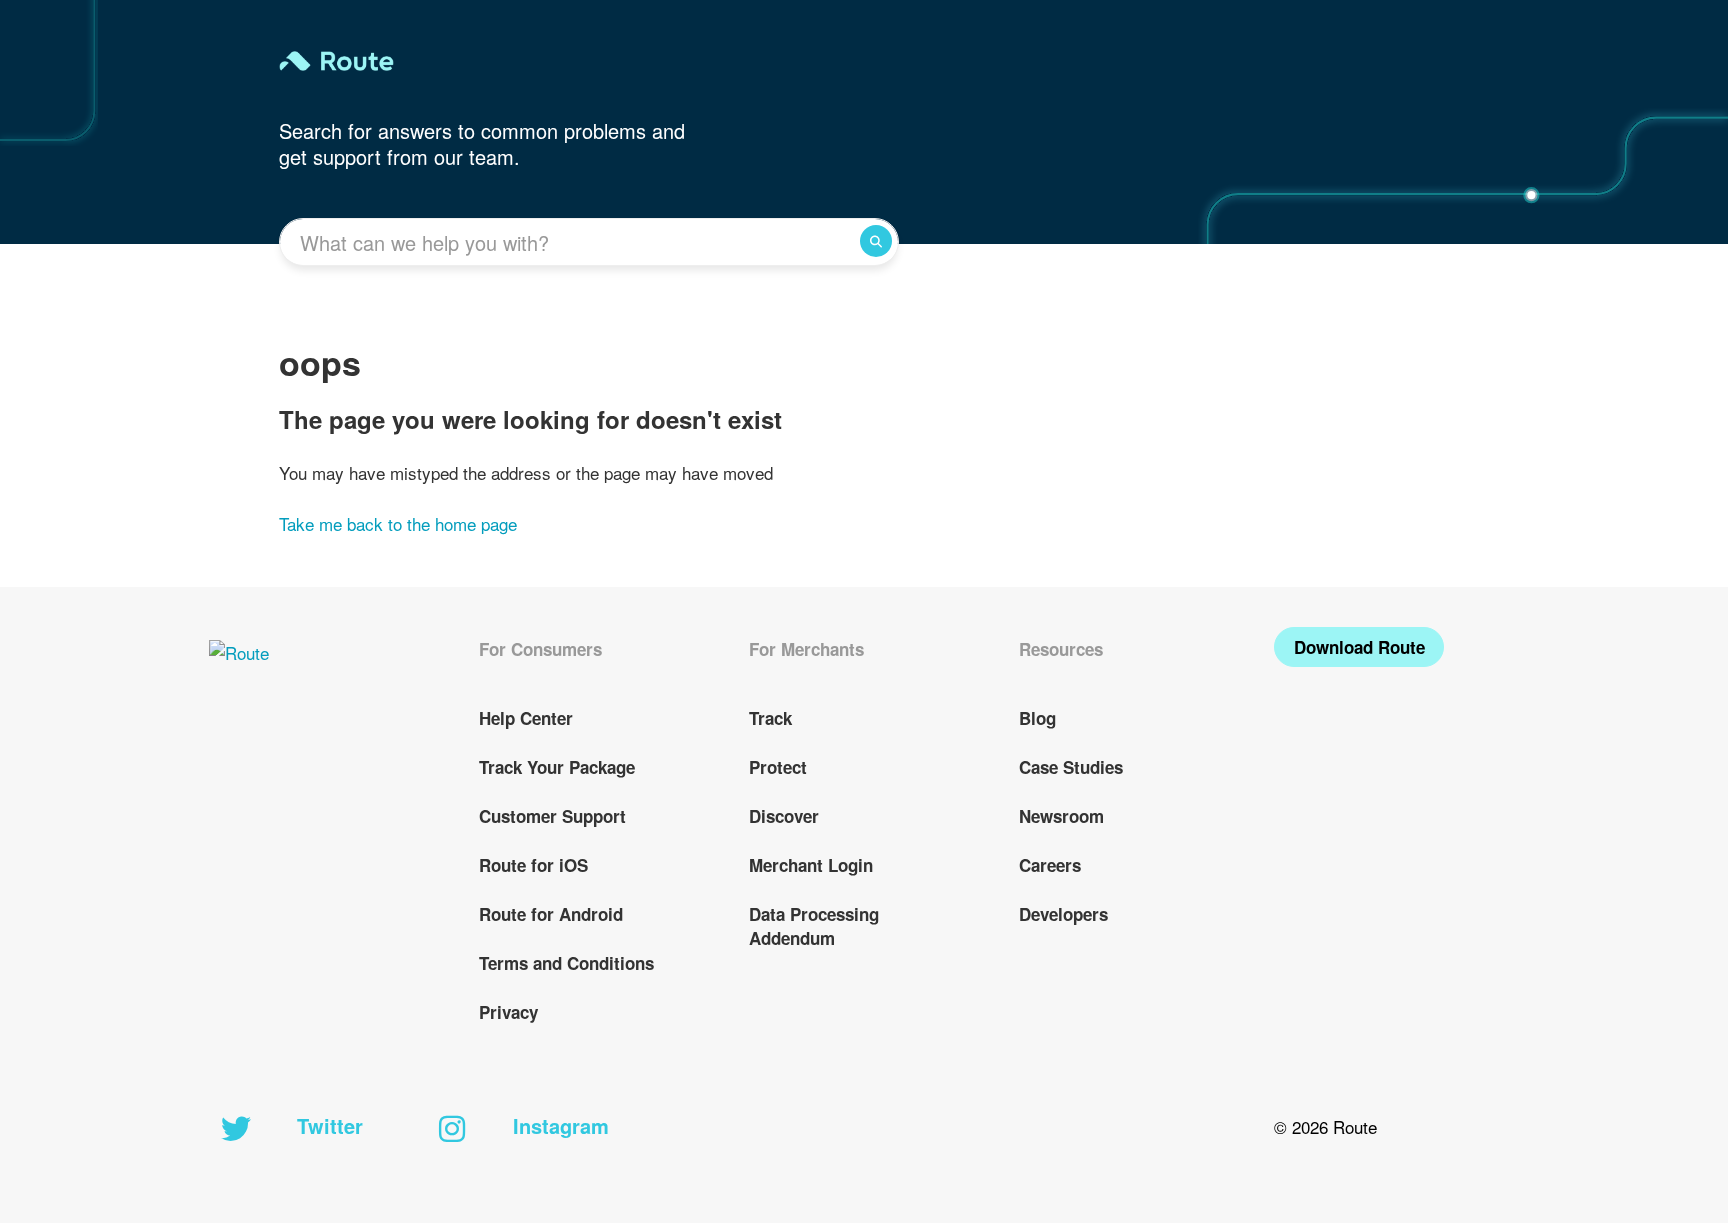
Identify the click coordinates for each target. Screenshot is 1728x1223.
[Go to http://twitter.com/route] (236, 1130)
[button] (1359, 647)
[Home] (571, 61)
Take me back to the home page (398, 523)
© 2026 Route (1325, 1126)
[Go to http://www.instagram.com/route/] (452, 1130)
